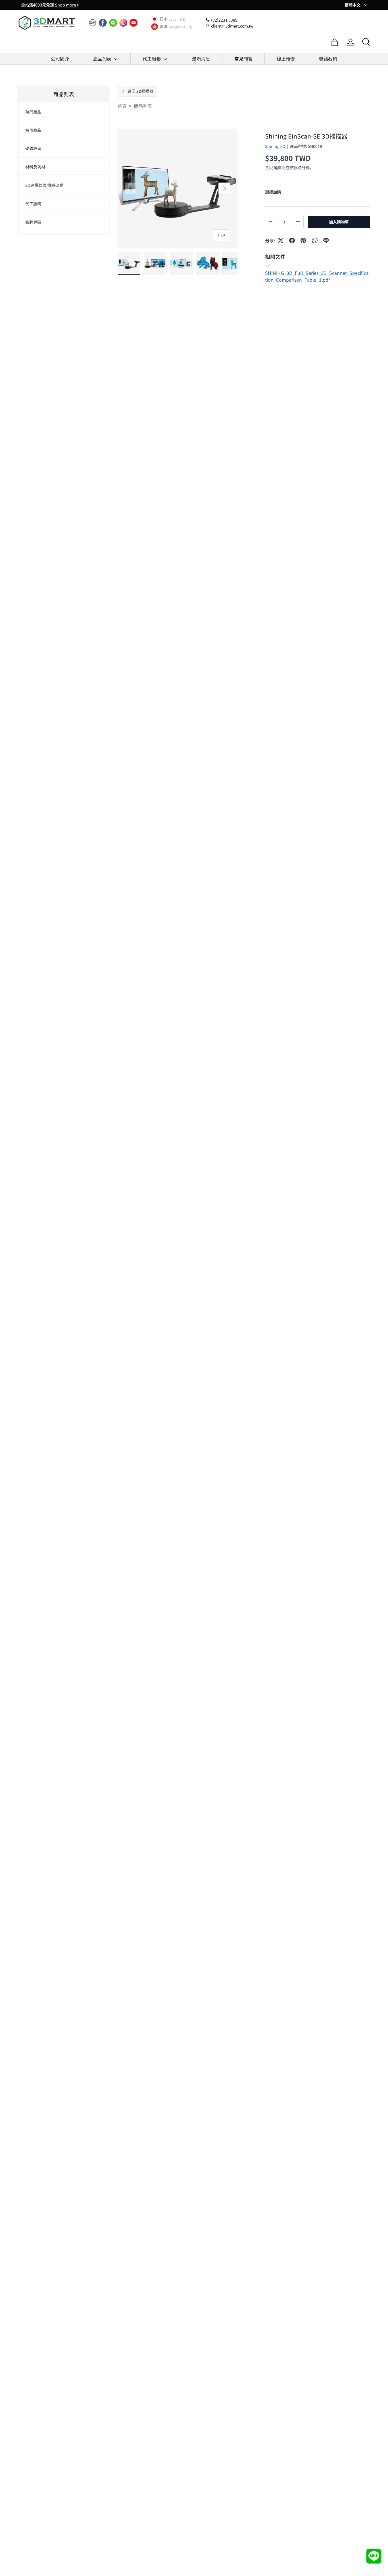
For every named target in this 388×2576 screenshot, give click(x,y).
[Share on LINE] (326, 240)
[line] (113, 23)
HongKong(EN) (181, 27)
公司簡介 (60, 58)
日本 (164, 19)
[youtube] (133, 23)
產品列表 (102, 58)
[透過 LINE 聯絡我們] (374, 2556)
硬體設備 (33, 148)
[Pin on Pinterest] (303, 240)
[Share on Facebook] (292, 240)
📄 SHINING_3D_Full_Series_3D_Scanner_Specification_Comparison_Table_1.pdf (317, 273)
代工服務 (152, 58)
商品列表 (143, 106)
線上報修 (286, 58)
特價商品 (33, 130)
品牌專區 (33, 222)
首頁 (122, 106)
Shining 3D (275, 146)
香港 (164, 27)
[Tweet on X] (281, 240)
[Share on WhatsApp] (315, 240)
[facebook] (103, 23)
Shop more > (67, 5)
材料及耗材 (35, 167)
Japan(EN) (177, 19)
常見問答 (243, 58)
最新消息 (201, 58)
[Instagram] (123, 23)
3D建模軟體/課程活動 (44, 185)
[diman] (93, 23)
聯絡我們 (328, 58)
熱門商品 (33, 112)
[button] (335, 42)
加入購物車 (339, 222)
